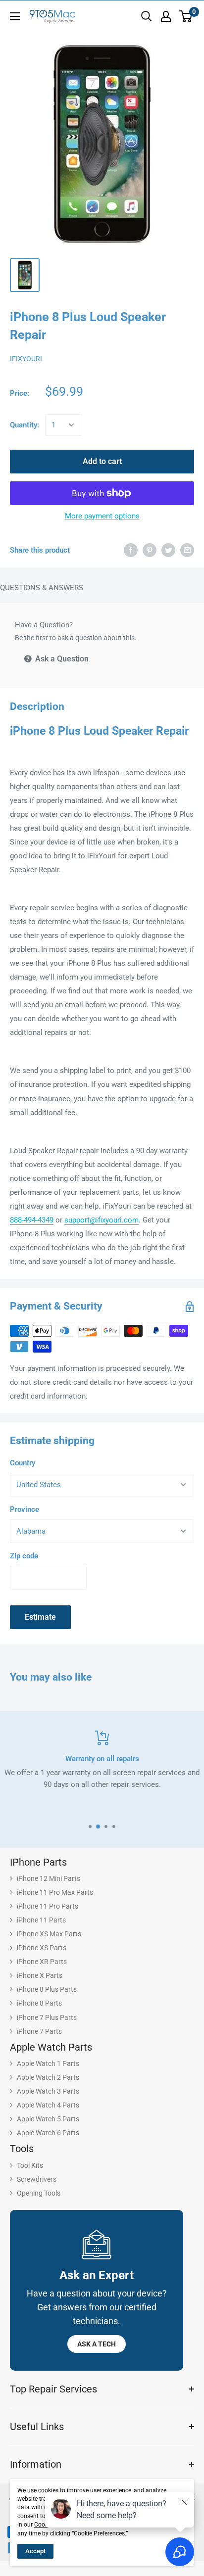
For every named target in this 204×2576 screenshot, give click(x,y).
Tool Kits (30, 2165)
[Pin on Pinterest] (150, 550)
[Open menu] (15, 16)
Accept (35, 2551)
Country (23, 1463)
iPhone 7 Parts (39, 2031)
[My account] (166, 16)
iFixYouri (26, 359)
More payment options (102, 516)
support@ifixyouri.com (102, 1220)
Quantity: (25, 425)
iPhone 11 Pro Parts (48, 1906)
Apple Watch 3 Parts (48, 2091)
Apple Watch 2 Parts (48, 2077)
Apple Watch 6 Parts (48, 2133)
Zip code (24, 1556)
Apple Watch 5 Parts (48, 2119)
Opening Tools (39, 2193)
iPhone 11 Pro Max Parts (55, 1892)
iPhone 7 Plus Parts (47, 2017)
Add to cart (102, 461)
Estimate (40, 1617)
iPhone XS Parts (42, 1948)
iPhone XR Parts (42, 1962)
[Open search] (147, 16)
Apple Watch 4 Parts (48, 2105)
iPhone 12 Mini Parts (49, 1878)
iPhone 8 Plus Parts (47, 1989)
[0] (186, 16)
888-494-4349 (32, 1220)
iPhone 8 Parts (39, 2003)
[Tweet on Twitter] (168, 550)
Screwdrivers (37, 2179)
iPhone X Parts (40, 1975)
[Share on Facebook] (131, 550)
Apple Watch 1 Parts (48, 2063)
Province (25, 1509)
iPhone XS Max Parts (49, 1934)
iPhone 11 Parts (41, 1920)
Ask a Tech (97, 2344)
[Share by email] (187, 550)
